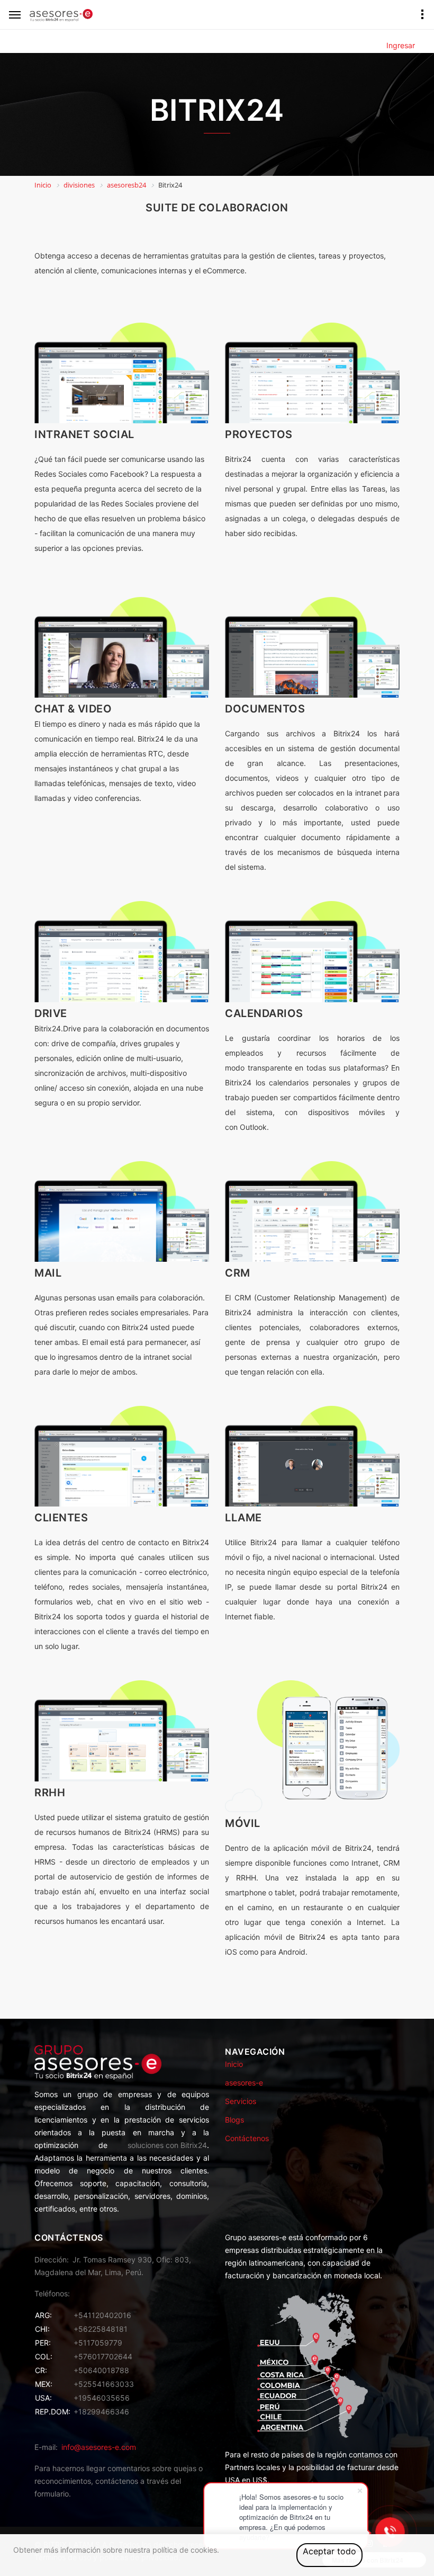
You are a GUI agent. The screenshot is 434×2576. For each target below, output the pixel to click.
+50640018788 (101, 2370)
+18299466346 (101, 2412)
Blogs (234, 2120)
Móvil (243, 1823)
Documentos (265, 709)
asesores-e (244, 2083)
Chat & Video (73, 709)
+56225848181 (101, 2329)
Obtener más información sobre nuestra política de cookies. (116, 2550)
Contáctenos (247, 2138)
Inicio (234, 2064)
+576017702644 (103, 2356)
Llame (243, 1518)
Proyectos (259, 434)
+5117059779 (98, 2343)
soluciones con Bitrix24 (167, 2145)
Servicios (241, 2101)
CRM (238, 1273)
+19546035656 (102, 2398)
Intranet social (84, 434)
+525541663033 (104, 2384)
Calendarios (264, 1013)
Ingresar (401, 45)
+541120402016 (102, 2315)
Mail (48, 1273)
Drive (51, 1013)
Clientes (61, 1518)
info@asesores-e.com (99, 2447)
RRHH (50, 1793)
